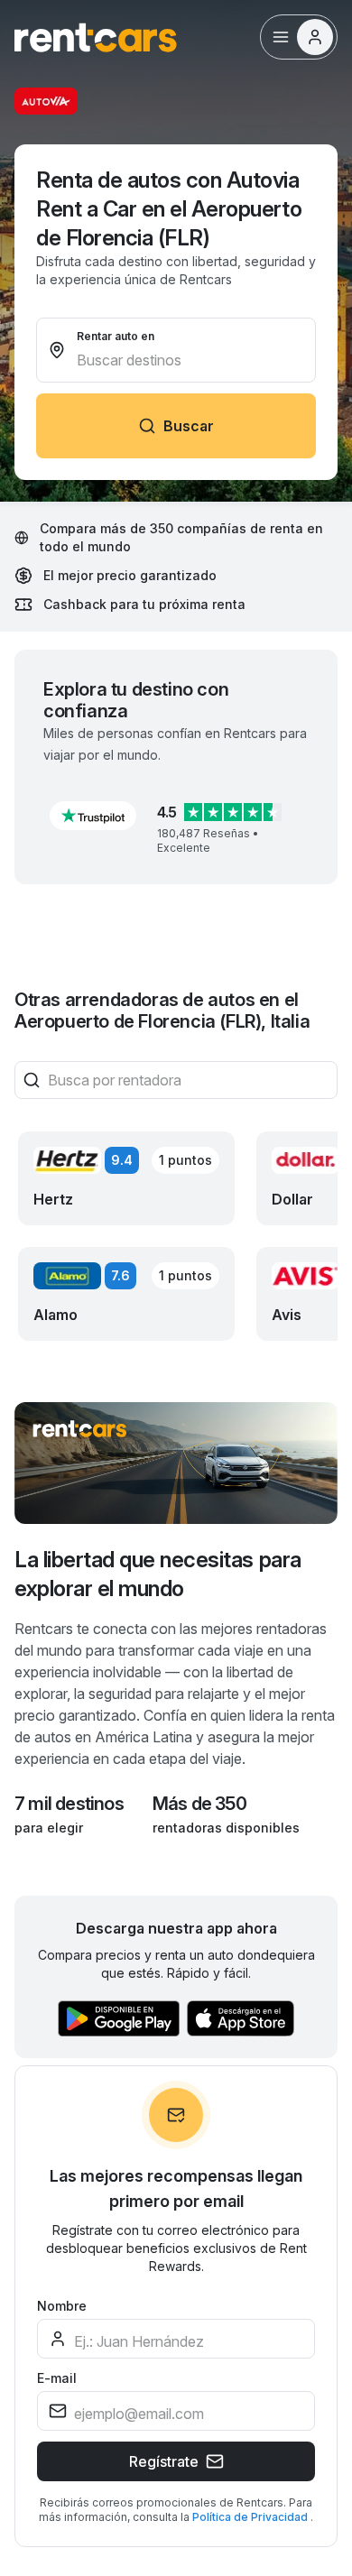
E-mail (57, 2378)
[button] (93, 816)
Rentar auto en (116, 336)
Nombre (62, 2306)
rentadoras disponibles (226, 1828)
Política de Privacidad (251, 2517)
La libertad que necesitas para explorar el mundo (158, 1574)
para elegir (49, 1828)
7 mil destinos (69, 1804)
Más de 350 (199, 1804)
